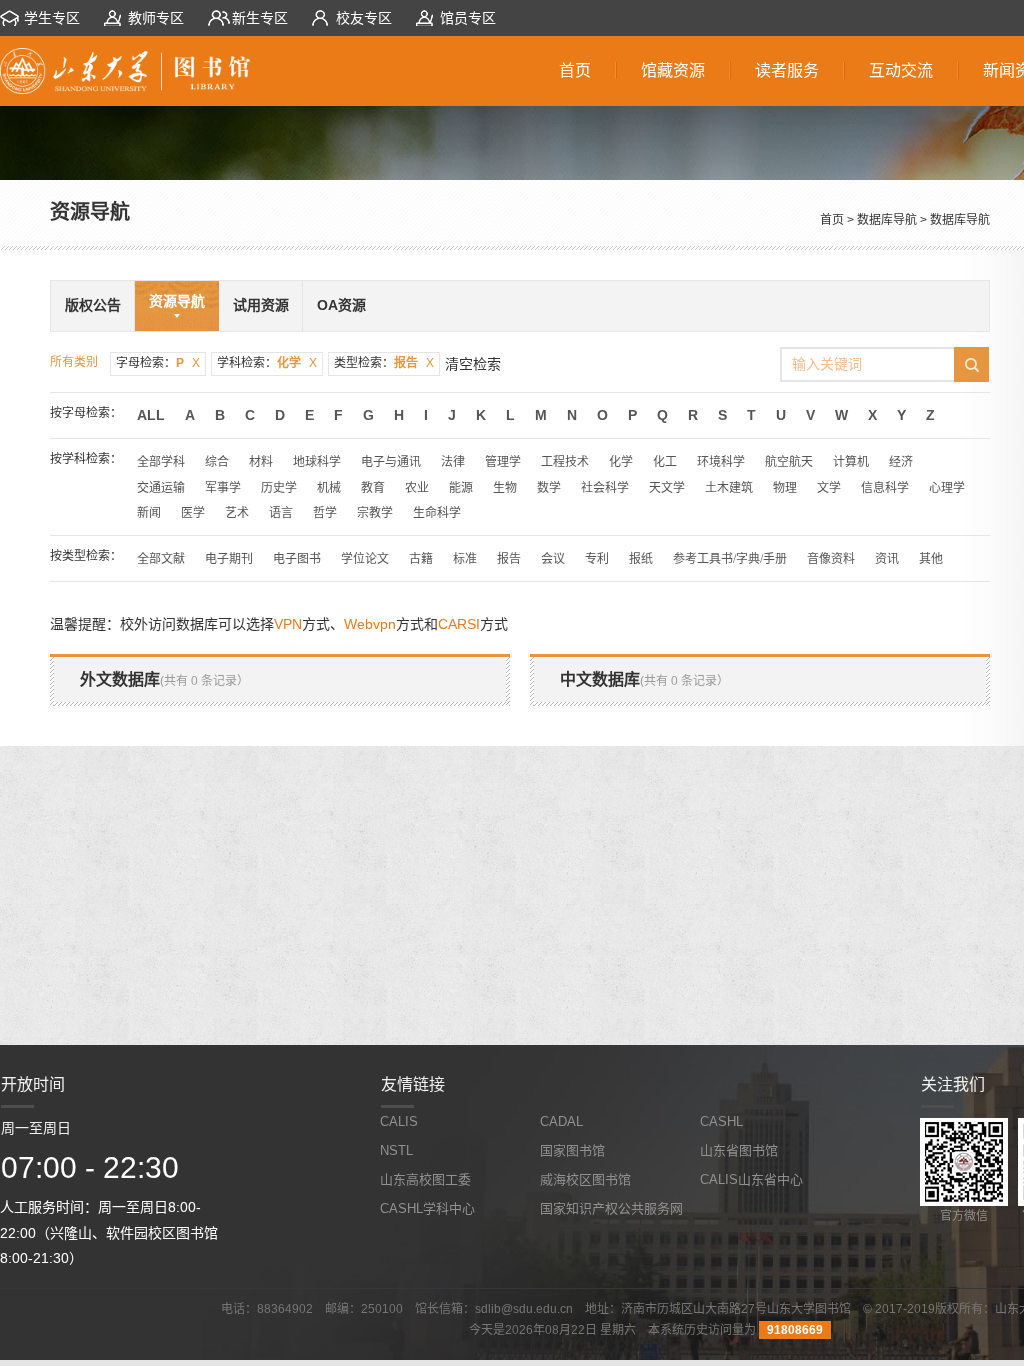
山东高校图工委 (425, 1179)
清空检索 (473, 364)
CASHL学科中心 (427, 1208)
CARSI (459, 624)
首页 (832, 220)
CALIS (399, 1121)
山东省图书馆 (739, 1150)
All (151, 415)
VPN (288, 624)
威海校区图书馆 (585, 1179)
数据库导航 (887, 220)
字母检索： (158, 363)
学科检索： (267, 363)
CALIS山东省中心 (751, 1179)
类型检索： (384, 363)
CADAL (561, 1121)
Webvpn (370, 624)
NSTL (396, 1150)
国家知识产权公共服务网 (611, 1208)
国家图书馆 (572, 1150)
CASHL (721, 1121)
